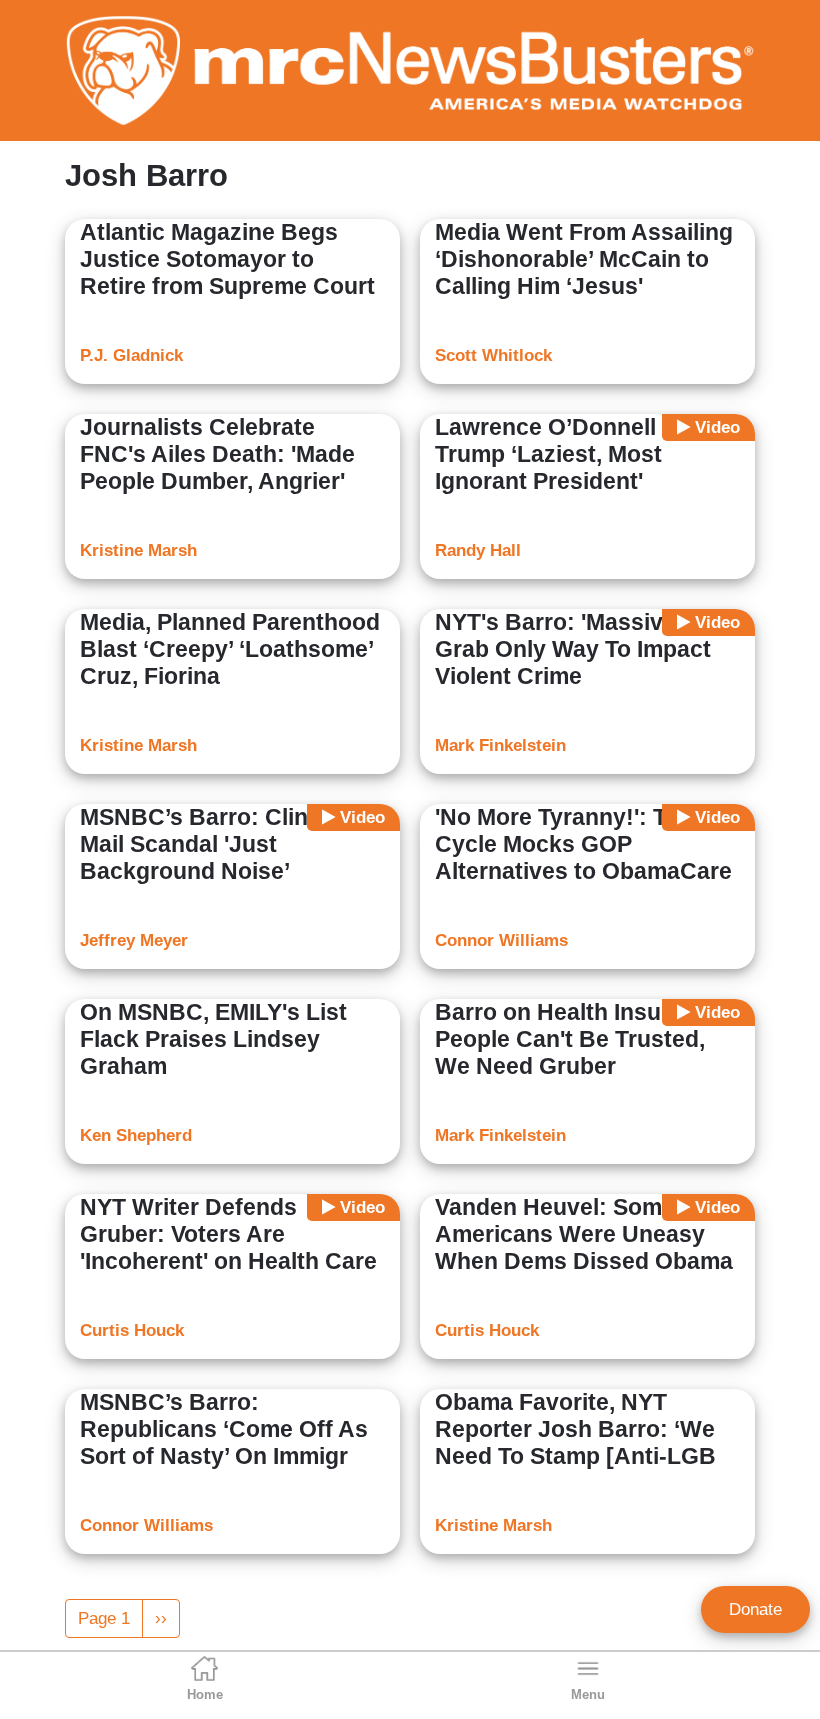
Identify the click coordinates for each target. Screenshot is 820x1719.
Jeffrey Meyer (134, 940)
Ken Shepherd (136, 1135)
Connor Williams (501, 940)
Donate (755, 1609)
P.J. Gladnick (131, 355)
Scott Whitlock (493, 355)
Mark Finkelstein (500, 745)
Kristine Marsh (138, 550)
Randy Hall (478, 550)
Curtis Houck (132, 1330)
